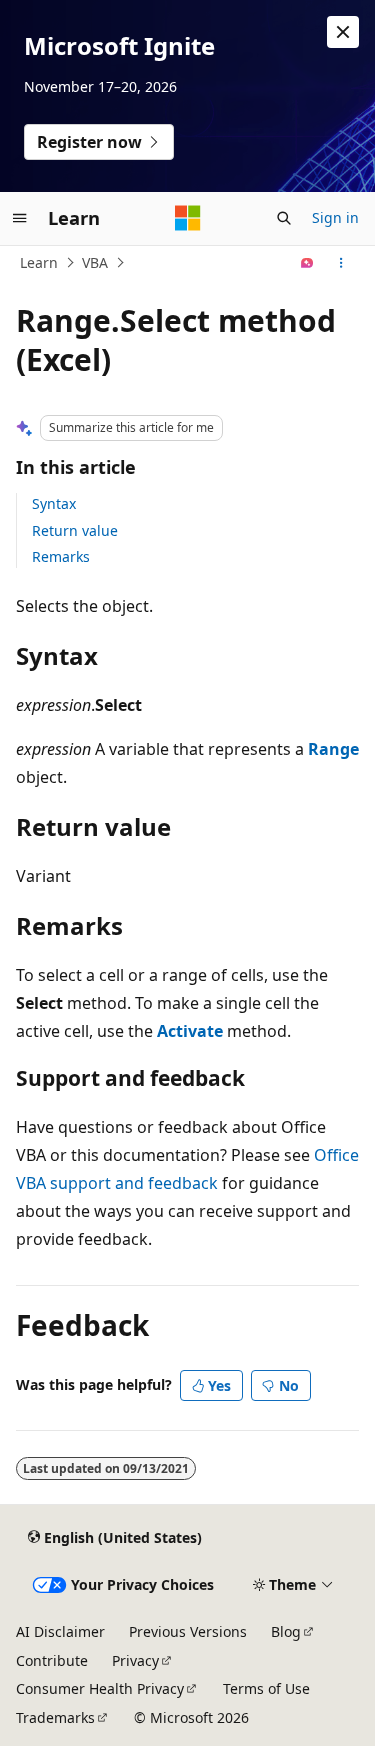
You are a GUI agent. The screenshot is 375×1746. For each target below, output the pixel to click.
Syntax (54, 503)
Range (333, 749)
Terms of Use (266, 1688)
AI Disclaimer (60, 1631)
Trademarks (55, 1717)
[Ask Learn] (307, 263)
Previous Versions (188, 1631)
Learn (39, 262)
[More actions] (341, 263)
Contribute (52, 1660)
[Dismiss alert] (343, 32)
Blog (286, 1631)
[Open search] (284, 218)
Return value (75, 530)
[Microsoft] (188, 218)
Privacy (135, 1660)
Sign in (335, 217)
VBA (95, 262)
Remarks (61, 556)
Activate (190, 1031)
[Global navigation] (20, 218)
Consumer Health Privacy (100, 1688)
